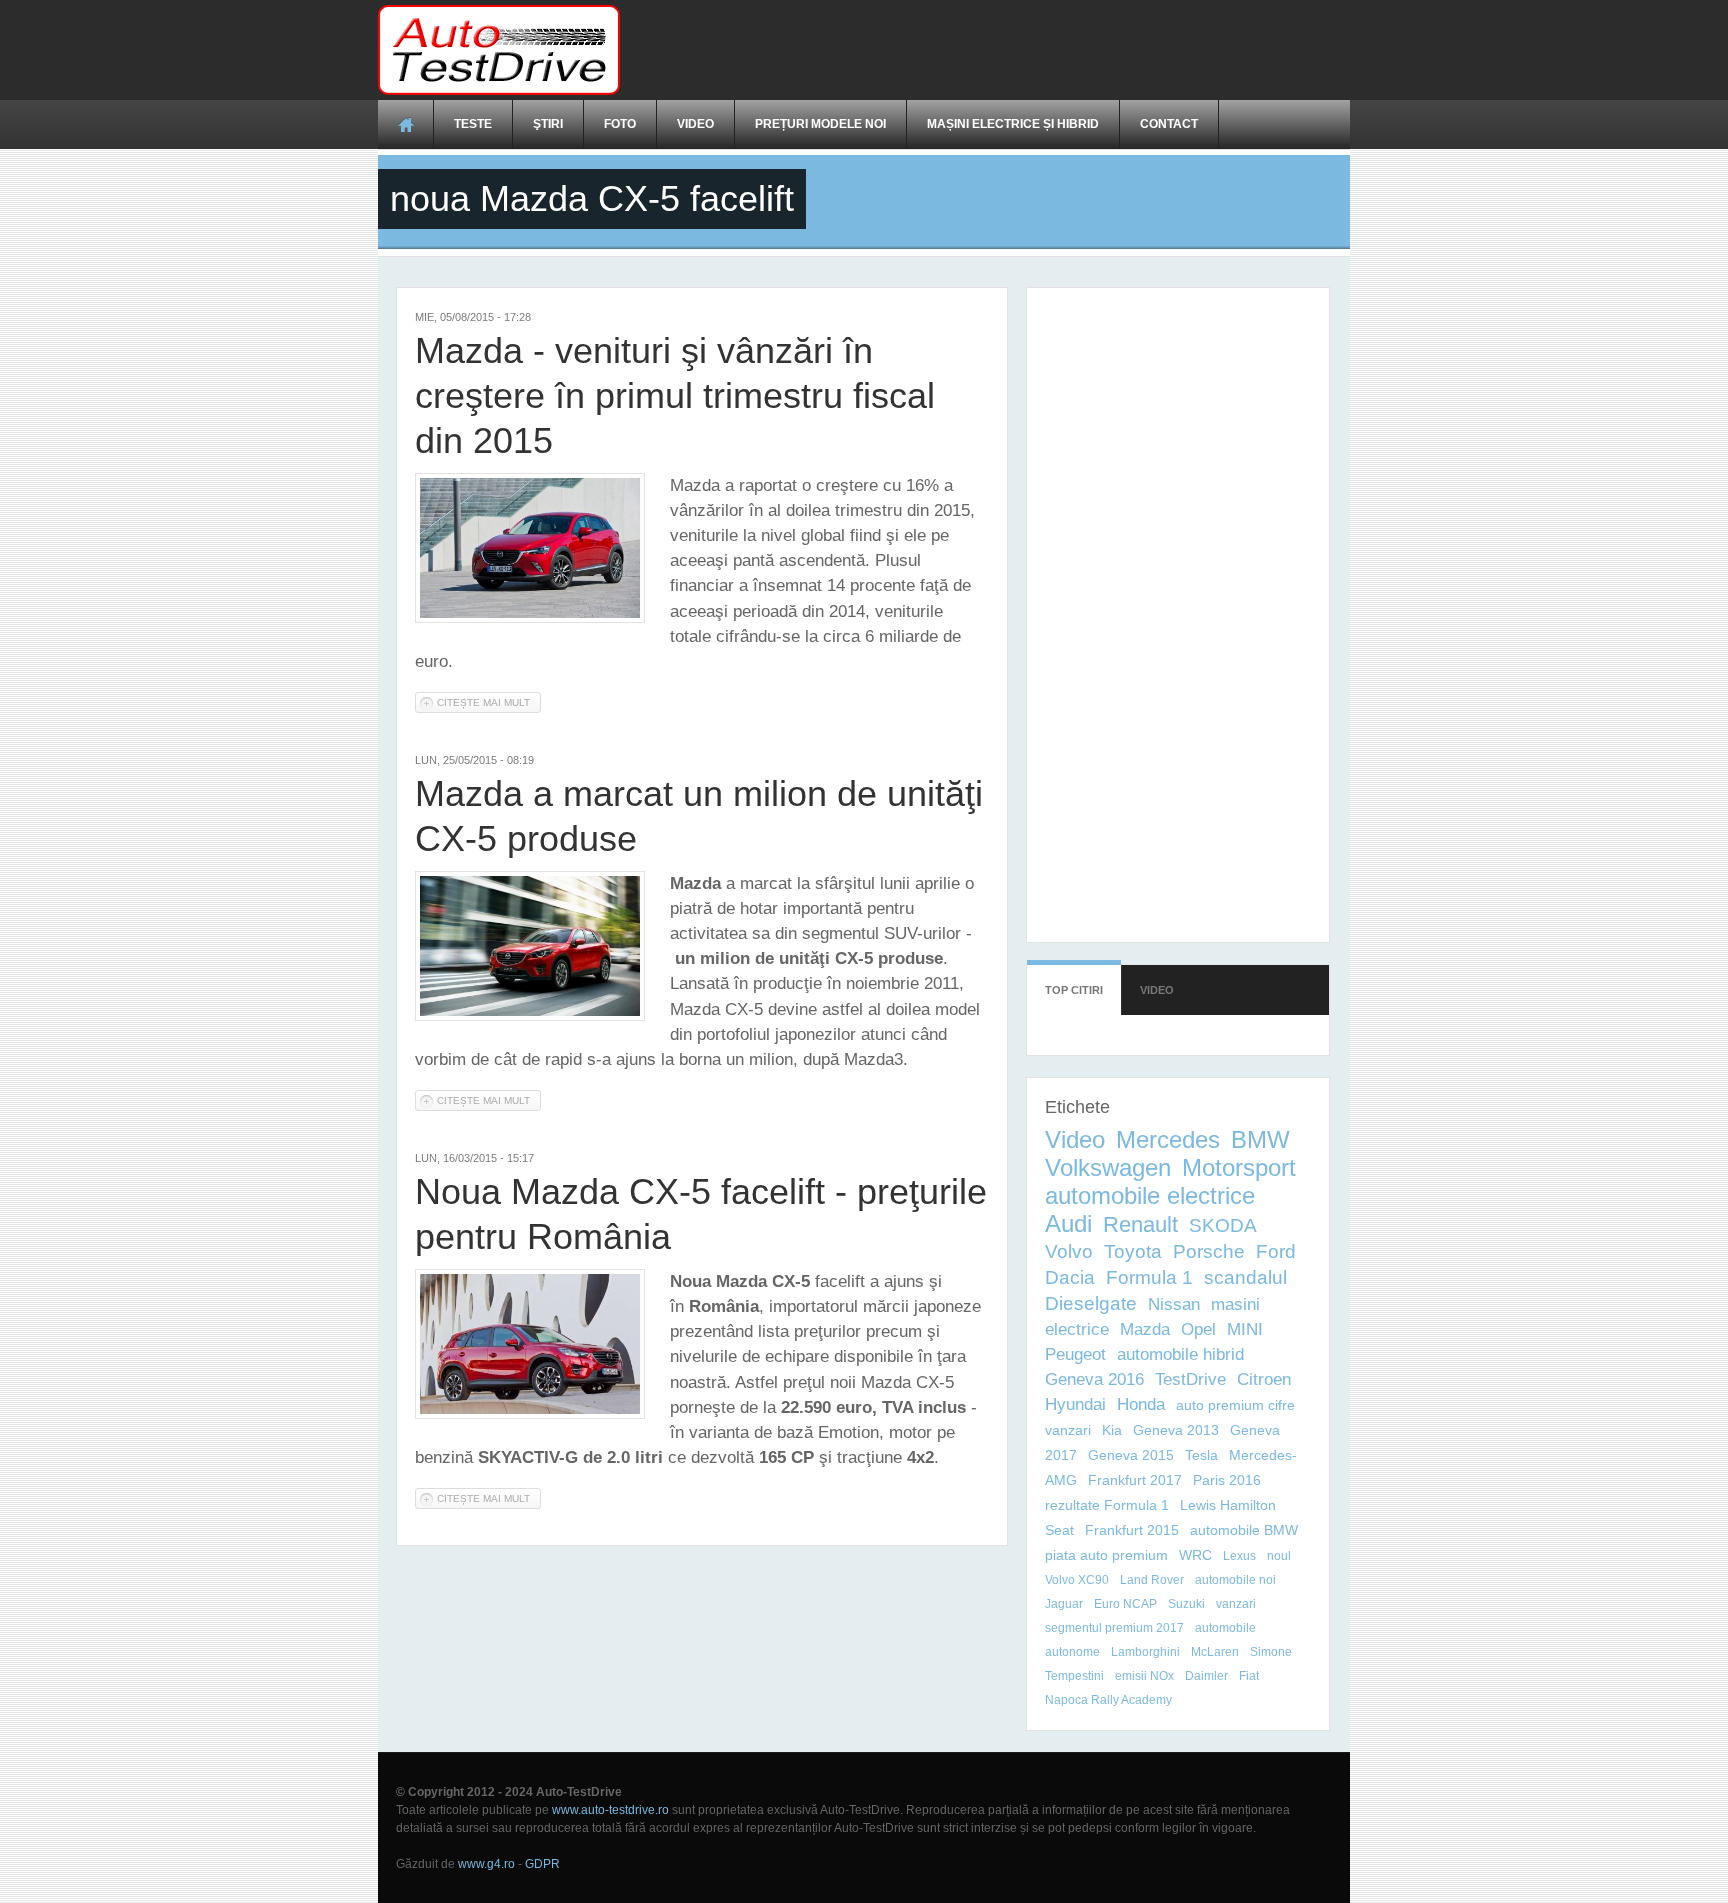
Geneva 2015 (1131, 1455)
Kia (1112, 1430)
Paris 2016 (1227, 1480)
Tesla (1201, 1455)
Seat (1059, 1530)
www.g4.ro (486, 1864)
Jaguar (1064, 1604)
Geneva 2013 (1176, 1430)
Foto (620, 124)
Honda (1141, 1404)
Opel (1198, 1329)
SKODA (1223, 1225)
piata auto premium (1106, 1555)
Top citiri (1074, 990)
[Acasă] (499, 50)
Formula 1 (1149, 1277)
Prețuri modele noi (820, 124)
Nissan (1174, 1304)
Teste (473, 124)
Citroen (1264, 1379)
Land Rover (1152, 1580)
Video (695, 124)
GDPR (542, 1864)
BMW (1260, 1139)
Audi (1068, 1223)
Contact (1169, 124)
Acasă (406, 124)
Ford (1276, 1251)
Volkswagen (1108, 1167)
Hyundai (1075, 1404)
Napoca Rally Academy (1108, 1700)
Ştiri (548, 124)
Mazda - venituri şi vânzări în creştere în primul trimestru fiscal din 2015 (675, 395)
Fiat (1249, 1676)
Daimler (1206, 1676)
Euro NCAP (1125, 1604)
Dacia (1070, 1277)
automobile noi (1235, 1580)
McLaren (1215, 1652)
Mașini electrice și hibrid (1013, 124)
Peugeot (1075, 1354)
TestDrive (1190, 1379)
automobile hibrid (1180, 1354)
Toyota (1133, 1251)
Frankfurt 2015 (1132, 1530)
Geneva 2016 (1094, 1379)
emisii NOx (1144, 1676)
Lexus (1239, 1556)
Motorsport (1239, 1167)
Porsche (1209, 1251)
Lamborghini (1145, 1652)
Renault (1140, 1224)
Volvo (1069, 1251)
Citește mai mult (489, 702)
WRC (1195, 1555)
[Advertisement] (986, 50)
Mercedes (1168, 1139)
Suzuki (1186, 1604)
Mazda (1145, 1329)
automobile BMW (1244, 1530)
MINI (1245, 1329)
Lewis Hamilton (1228, 1505)
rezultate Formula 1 (1107, 1505)
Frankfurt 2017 (1135, 1480)
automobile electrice (1150, 1195)
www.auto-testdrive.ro (610, 1810)
